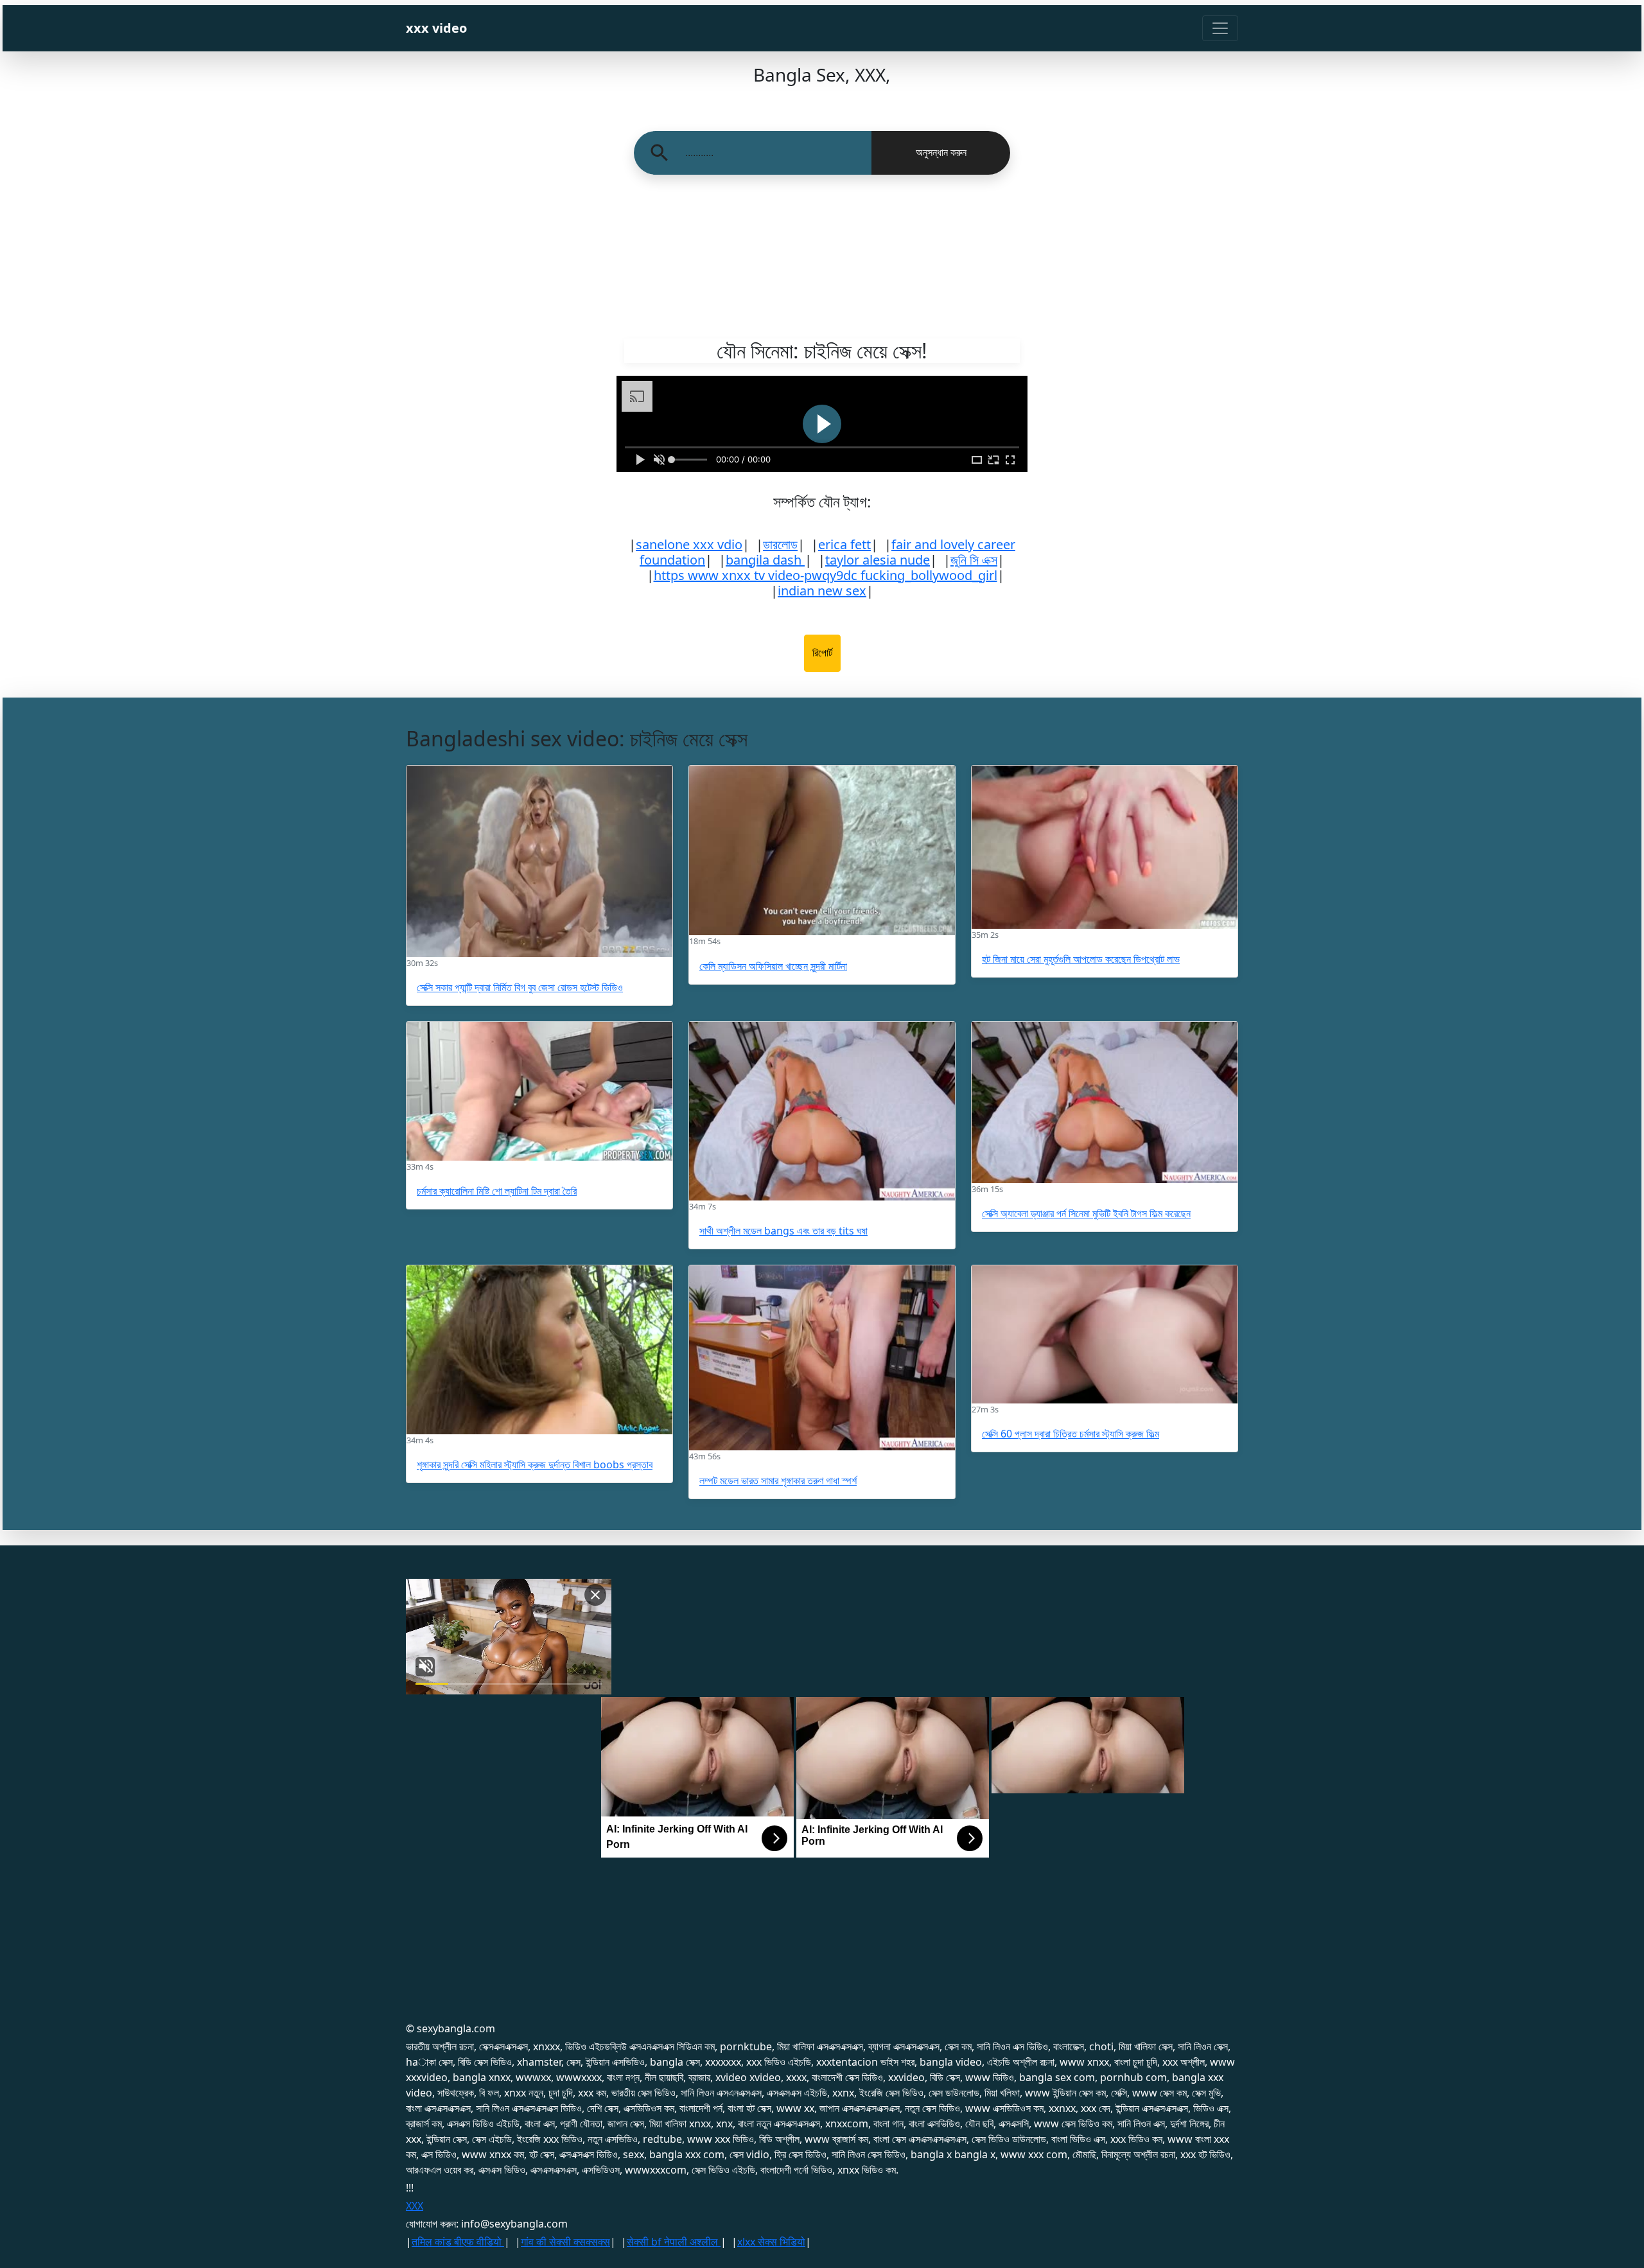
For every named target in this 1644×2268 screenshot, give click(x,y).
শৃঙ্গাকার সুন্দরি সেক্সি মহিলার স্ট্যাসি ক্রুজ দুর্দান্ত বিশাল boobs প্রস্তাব (535, 1464)
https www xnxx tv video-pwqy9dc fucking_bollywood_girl (826, 575)
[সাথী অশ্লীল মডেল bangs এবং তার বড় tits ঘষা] (822, 1111)
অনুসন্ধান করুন (941, 153)
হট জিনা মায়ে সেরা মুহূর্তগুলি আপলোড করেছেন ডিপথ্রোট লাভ (1081, 959)
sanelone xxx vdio (689, 544)
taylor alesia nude (878, 560)
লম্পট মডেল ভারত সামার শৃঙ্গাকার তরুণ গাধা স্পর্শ (778, 1481)
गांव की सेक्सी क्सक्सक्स (565, 2242)
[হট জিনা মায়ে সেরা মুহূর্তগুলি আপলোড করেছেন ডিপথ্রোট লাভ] (1105, 847)
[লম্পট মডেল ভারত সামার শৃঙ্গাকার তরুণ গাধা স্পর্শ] (822, 1358)
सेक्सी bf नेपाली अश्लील (674, 2242)
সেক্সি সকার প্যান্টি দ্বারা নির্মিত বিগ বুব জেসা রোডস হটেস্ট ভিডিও (520, 987)
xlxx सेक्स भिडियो (771, 2242)
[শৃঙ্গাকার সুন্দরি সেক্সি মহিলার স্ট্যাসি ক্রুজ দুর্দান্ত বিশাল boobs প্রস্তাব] (539, 1350)
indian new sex (822, 591)
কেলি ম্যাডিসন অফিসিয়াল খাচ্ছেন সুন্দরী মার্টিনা (773, 966)
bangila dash (765, 560)
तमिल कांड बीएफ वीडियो (458, 2242)
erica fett (844, 544)
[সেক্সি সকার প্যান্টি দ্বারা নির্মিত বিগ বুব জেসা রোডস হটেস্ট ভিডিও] (539, 861)
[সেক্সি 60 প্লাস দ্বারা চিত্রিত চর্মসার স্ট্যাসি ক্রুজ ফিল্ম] (1105, 1334)
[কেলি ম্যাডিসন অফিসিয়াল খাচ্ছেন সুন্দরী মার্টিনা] (822, 850)
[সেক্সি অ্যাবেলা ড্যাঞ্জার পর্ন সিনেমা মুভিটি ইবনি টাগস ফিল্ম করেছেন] (1105, 1103)
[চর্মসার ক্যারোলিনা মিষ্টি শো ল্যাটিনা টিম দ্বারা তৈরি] (539, 1091)
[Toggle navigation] (1220, 28)
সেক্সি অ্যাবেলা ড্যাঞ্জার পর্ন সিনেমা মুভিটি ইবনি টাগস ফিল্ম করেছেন (1086, 1213)
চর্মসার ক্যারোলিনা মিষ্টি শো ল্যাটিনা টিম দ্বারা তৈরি (497, 1191)
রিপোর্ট (822, 653)
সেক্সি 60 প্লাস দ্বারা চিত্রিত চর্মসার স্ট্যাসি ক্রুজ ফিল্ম (1071, 1434)
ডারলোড (780, 544)
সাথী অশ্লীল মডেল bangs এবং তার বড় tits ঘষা (783, 1231)
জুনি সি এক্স (974, 560)
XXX (415, 2206)
